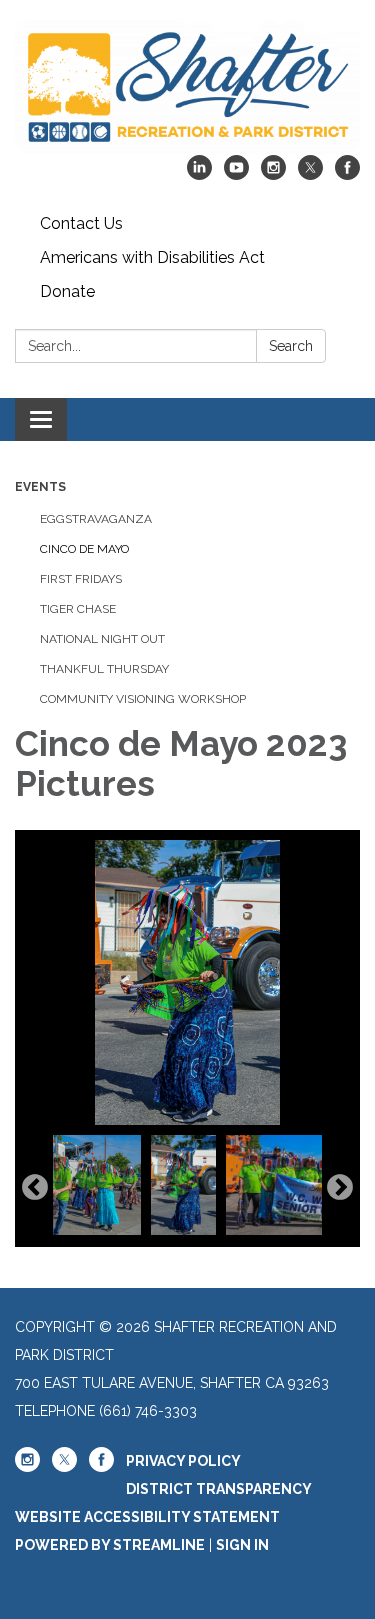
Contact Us (81, 223)
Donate (67, 291)
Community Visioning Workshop (143, 699)
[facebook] (347, 174)
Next (340, 1188)
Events (40, 487)
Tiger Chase (78, 609)
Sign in (242, 1545)
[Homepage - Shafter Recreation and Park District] (187, 87)
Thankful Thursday (104, 669)
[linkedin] (199, 174)
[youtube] (236, 174)
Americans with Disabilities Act (152, 257)
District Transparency (219, 1489)
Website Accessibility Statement (147, 1517)
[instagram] (273, 174)
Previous (35, 1188)
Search (291, 346)
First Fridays (81, 579)
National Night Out (102, 639)
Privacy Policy (183, 1461)
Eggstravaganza (96, 519)
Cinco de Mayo (84, 549)
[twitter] (310, 174)
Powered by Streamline (110, 1545)
